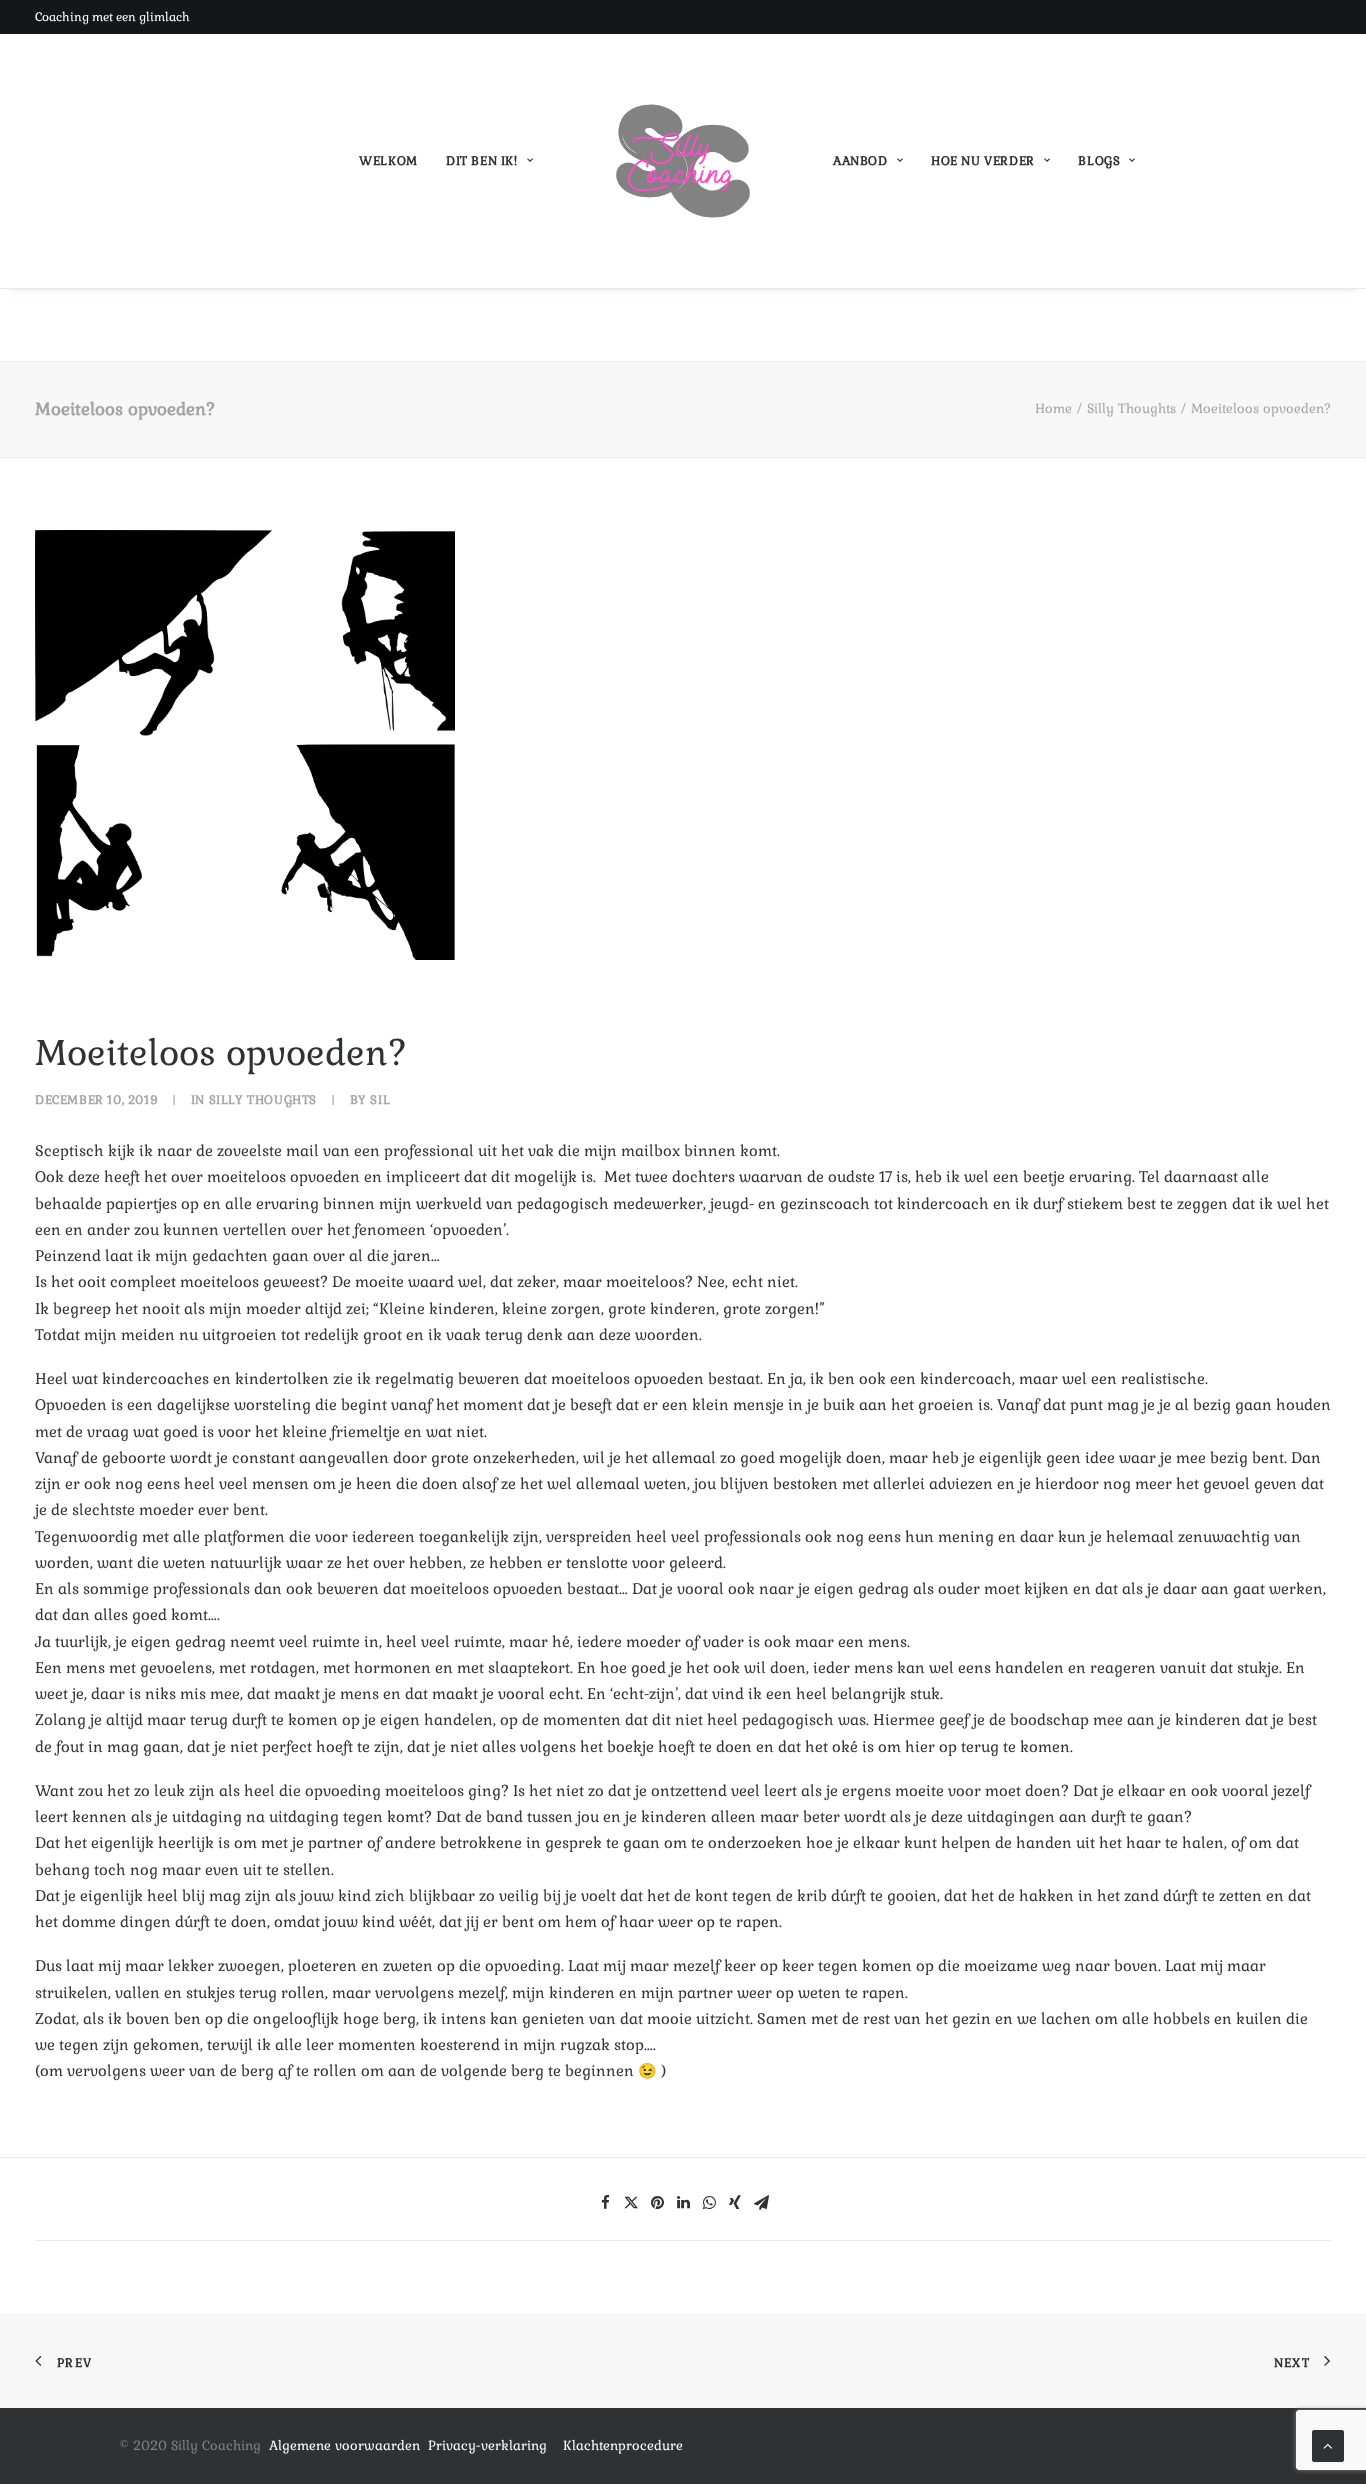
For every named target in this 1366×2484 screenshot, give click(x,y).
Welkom (388, 161)
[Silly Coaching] (683, 161)
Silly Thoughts (1131, 408)
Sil (380, 1100)
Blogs (1099, 161)
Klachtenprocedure (623, 2445)
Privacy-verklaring (495, 2445)
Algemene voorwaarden (344, 2445)
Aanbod (860, 161)
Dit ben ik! (482, 161)
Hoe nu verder (983, 161)
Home (1053, 408)
